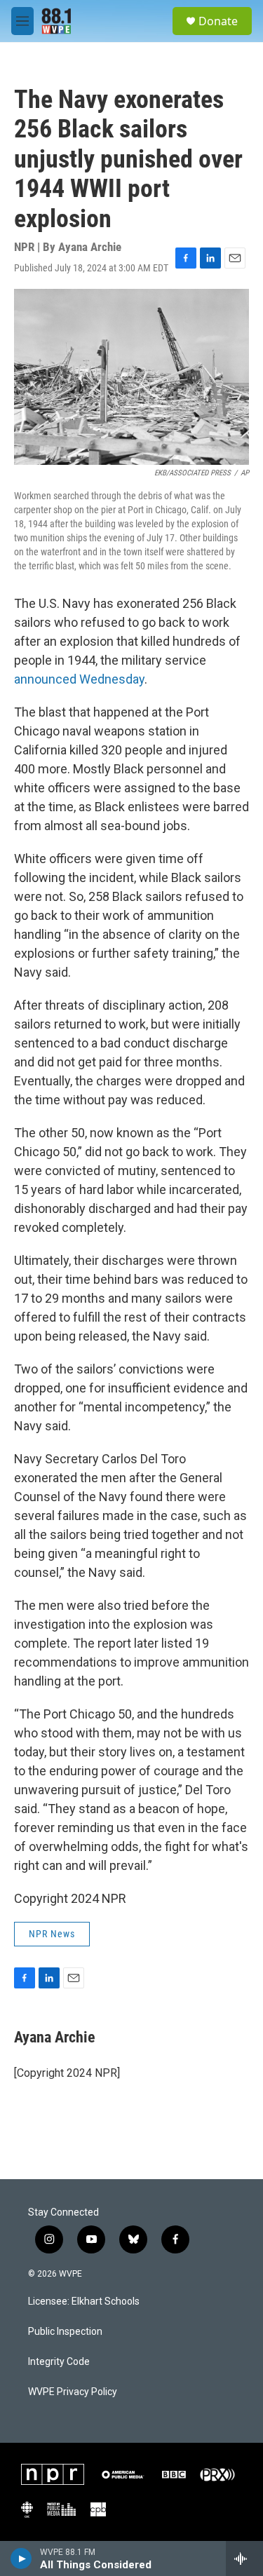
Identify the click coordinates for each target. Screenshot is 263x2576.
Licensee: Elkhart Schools (84, 2302)
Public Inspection (65, 2332)
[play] (21, 2558)
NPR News (52, 1934)
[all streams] (244, 2558)
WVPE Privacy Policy (73, 2392)
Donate (218, 21)
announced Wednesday (79, 679)
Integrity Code (59, 2362)
